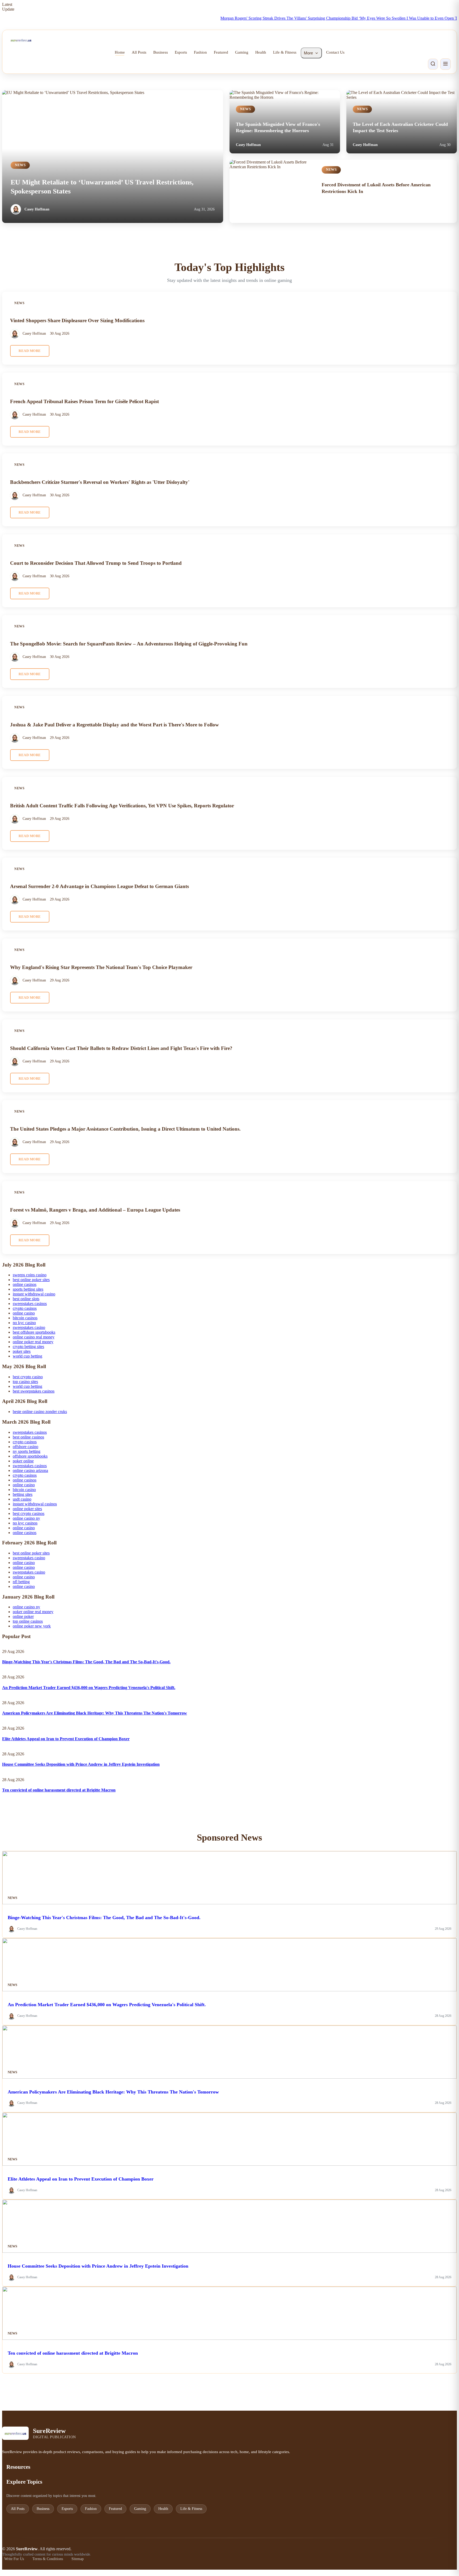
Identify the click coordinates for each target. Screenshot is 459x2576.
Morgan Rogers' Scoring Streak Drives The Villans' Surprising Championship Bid (247, 18)
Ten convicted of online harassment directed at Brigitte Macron (59, 1790)
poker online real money (33, 1612)
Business (161, 52)
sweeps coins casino (30, 1275)
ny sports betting (27, 1451)
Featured (221, 52)
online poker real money (33, 1342)
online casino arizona (30, 1470)
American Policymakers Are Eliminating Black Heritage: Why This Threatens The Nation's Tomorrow (95, 1713)
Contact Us (335, 52)
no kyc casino (24, 1323)
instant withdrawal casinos (35, 1504)
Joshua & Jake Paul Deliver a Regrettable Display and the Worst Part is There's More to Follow (114, 725)
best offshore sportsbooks (34, 1332)
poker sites (22, 1351)
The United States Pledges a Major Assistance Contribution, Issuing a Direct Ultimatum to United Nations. (125, 1129)
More (308, 53)
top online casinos (28, 1621)
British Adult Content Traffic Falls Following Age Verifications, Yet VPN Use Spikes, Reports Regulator (122, 805)
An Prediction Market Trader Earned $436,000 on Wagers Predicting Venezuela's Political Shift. (89, 1688)
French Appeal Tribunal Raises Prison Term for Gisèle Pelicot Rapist (84, 401)
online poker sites (27, 1509)
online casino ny (26, 1518)
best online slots (26, 1299)
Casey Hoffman (37, 209)
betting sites (23, 1494)
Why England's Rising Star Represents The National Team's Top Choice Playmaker (101, 967)
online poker (23, 1616)
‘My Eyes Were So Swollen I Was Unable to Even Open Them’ (371, 18)
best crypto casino (28, 1377)
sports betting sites (28, 1289)
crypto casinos (25, 1308)
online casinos (25, 1284)
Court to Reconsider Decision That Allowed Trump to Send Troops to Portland (96, 563)
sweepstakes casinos (30, 1304)
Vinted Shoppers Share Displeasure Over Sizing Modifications (77, 320)
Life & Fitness (285, 52)
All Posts (139, 52)
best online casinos (28, 1437)
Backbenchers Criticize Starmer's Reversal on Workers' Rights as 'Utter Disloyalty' (100, 482)
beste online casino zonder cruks (40, 1412)
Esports (181, 52)
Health (261, 52)
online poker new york (32, 1626)
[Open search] (433, 64)
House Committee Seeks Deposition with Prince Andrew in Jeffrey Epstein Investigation (81, 1764)
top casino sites (25, 1382)
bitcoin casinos (25, 1318)
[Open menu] (445, 64)
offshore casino (25, 1447)
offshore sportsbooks (30, 1456)
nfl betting (21, 1582)
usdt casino (22, 1499)
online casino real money (34, 1337)
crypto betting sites (28, 1347)
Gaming (242, 52)
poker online (23, 1461)
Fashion (200, 52)
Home (120, 52)
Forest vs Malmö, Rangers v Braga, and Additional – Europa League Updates (95, 1210)
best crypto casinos (29, 1513)
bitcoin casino (24, 1490)
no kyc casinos (25, 1523)
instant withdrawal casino (34, 1294)
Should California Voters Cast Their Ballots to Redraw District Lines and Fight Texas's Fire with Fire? (121, 1048)
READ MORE (30, 351)
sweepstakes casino (29, 1327)
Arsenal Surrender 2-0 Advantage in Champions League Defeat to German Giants (99, 886)
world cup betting (27, 1356)
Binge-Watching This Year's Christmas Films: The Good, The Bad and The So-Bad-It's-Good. (86, 1662)
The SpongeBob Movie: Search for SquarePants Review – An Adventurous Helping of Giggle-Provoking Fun (129, 644)
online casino (24, 1313)
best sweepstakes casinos (34, 1391)
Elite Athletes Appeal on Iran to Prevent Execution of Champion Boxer (66, 1739)
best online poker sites (31, 1280)
